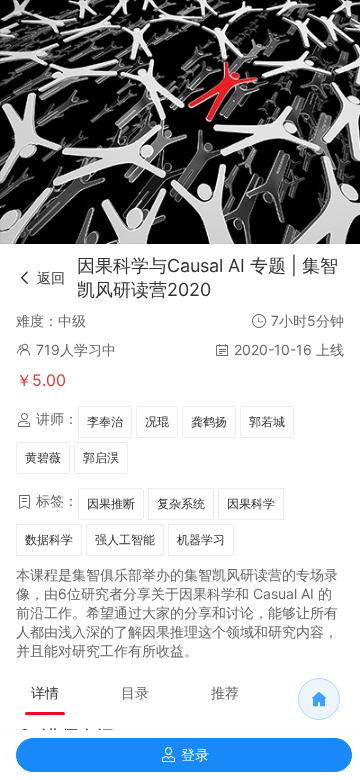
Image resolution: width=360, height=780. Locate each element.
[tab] (45, 693)
